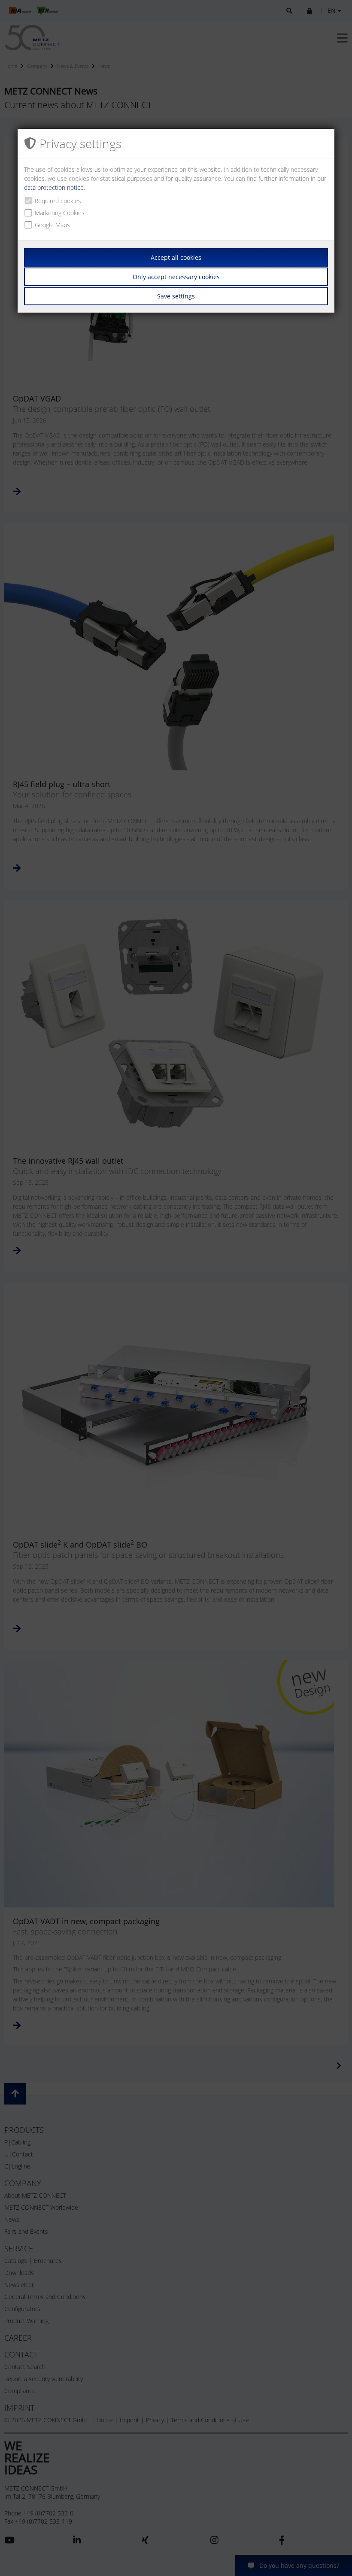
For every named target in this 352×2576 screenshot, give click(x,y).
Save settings (176, 296)
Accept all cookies (176, 257)
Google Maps (52, 225)
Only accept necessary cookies (176, 277)
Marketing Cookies (60, 213)
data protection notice (54, 187)
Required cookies (58, 201)
